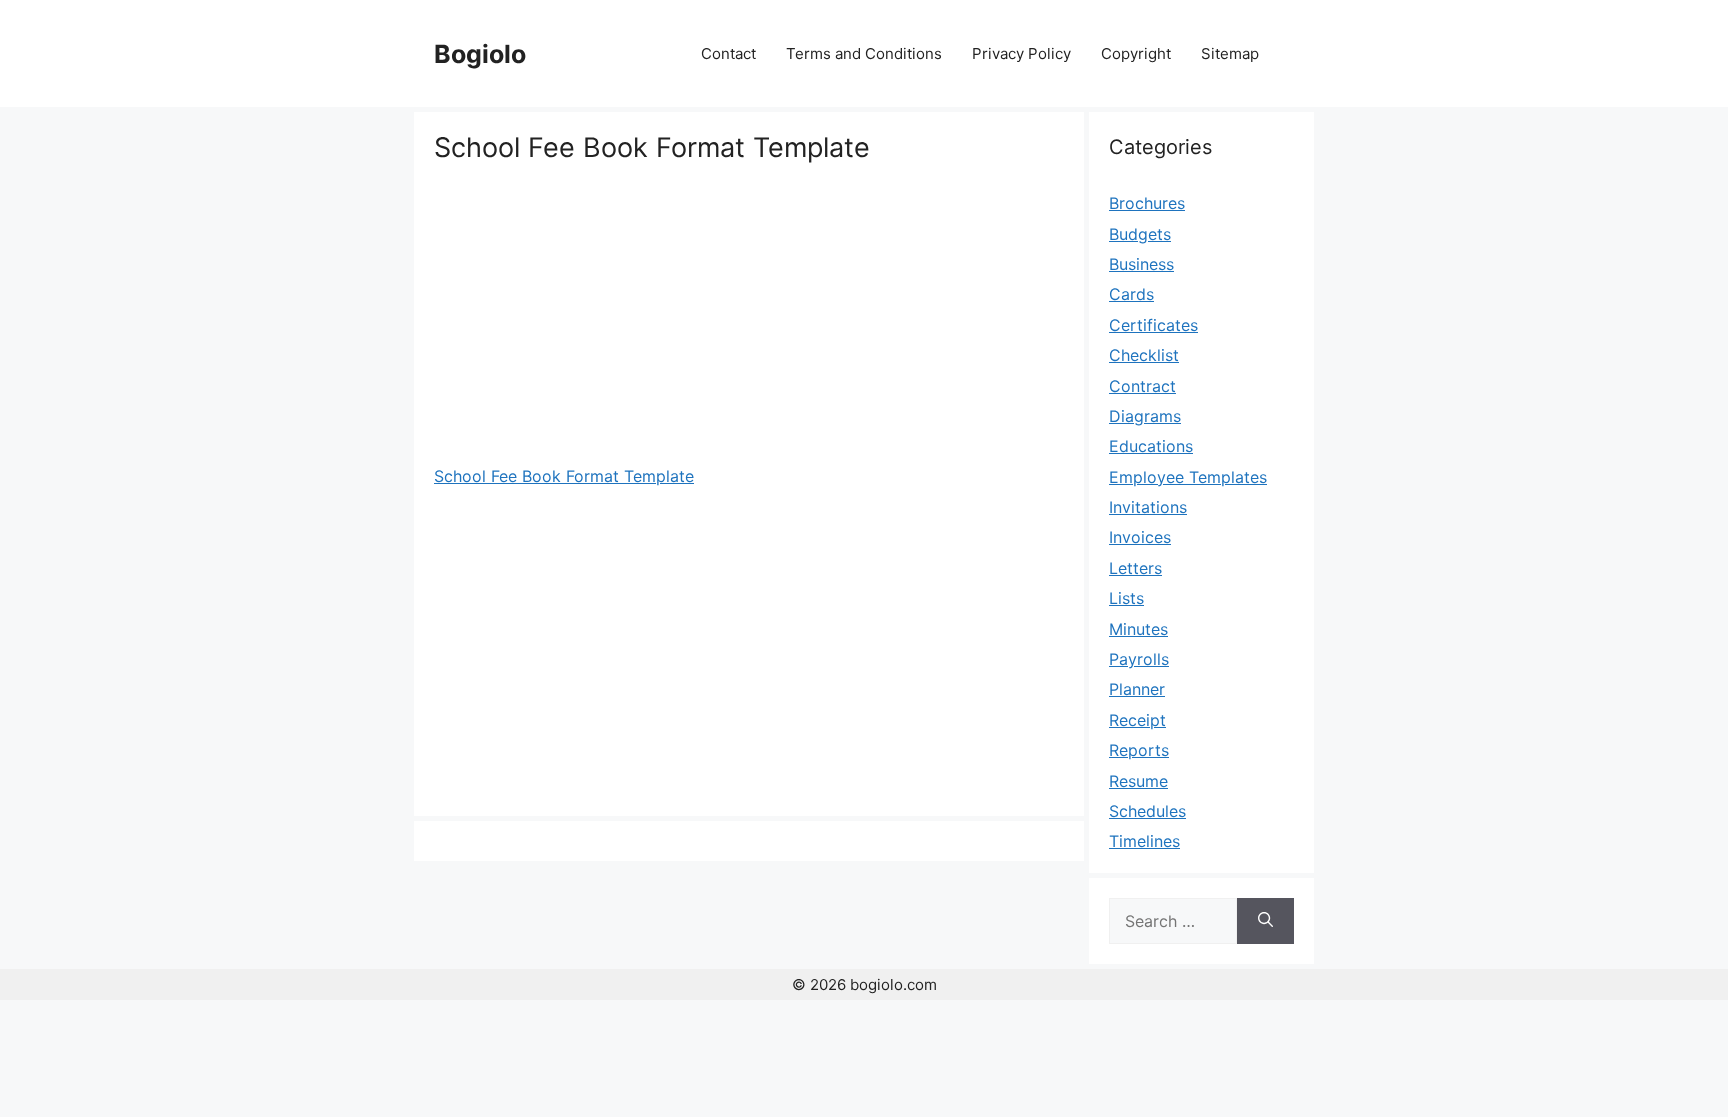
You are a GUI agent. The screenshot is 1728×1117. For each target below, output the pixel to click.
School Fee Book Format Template (564, 476)
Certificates (1153, 325)
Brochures (1147, 203)
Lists (1126, 598)
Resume (1138, 781)
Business (1141, 264)
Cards (1131, 294)
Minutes (1138, 629)
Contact (728, 53)
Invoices (1140, 537)
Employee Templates (1188, 477)
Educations (1151, 446)
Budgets (1140, 234)
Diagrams (1145, 416)
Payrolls (1139, 659)
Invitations (1148, 507)
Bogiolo (480, 54)
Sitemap (1230, 53)
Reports (1139, 750)
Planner (1137, 689)
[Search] (1265, 921)
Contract (1142, 386)
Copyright (1136, 53)
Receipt (1137, 720)
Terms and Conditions (864, 53)
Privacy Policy (1021, 53)
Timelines (1144, 841)
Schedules (1147, 811)
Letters (1135, 568)
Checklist (1144, 355)
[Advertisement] (749, 315)
